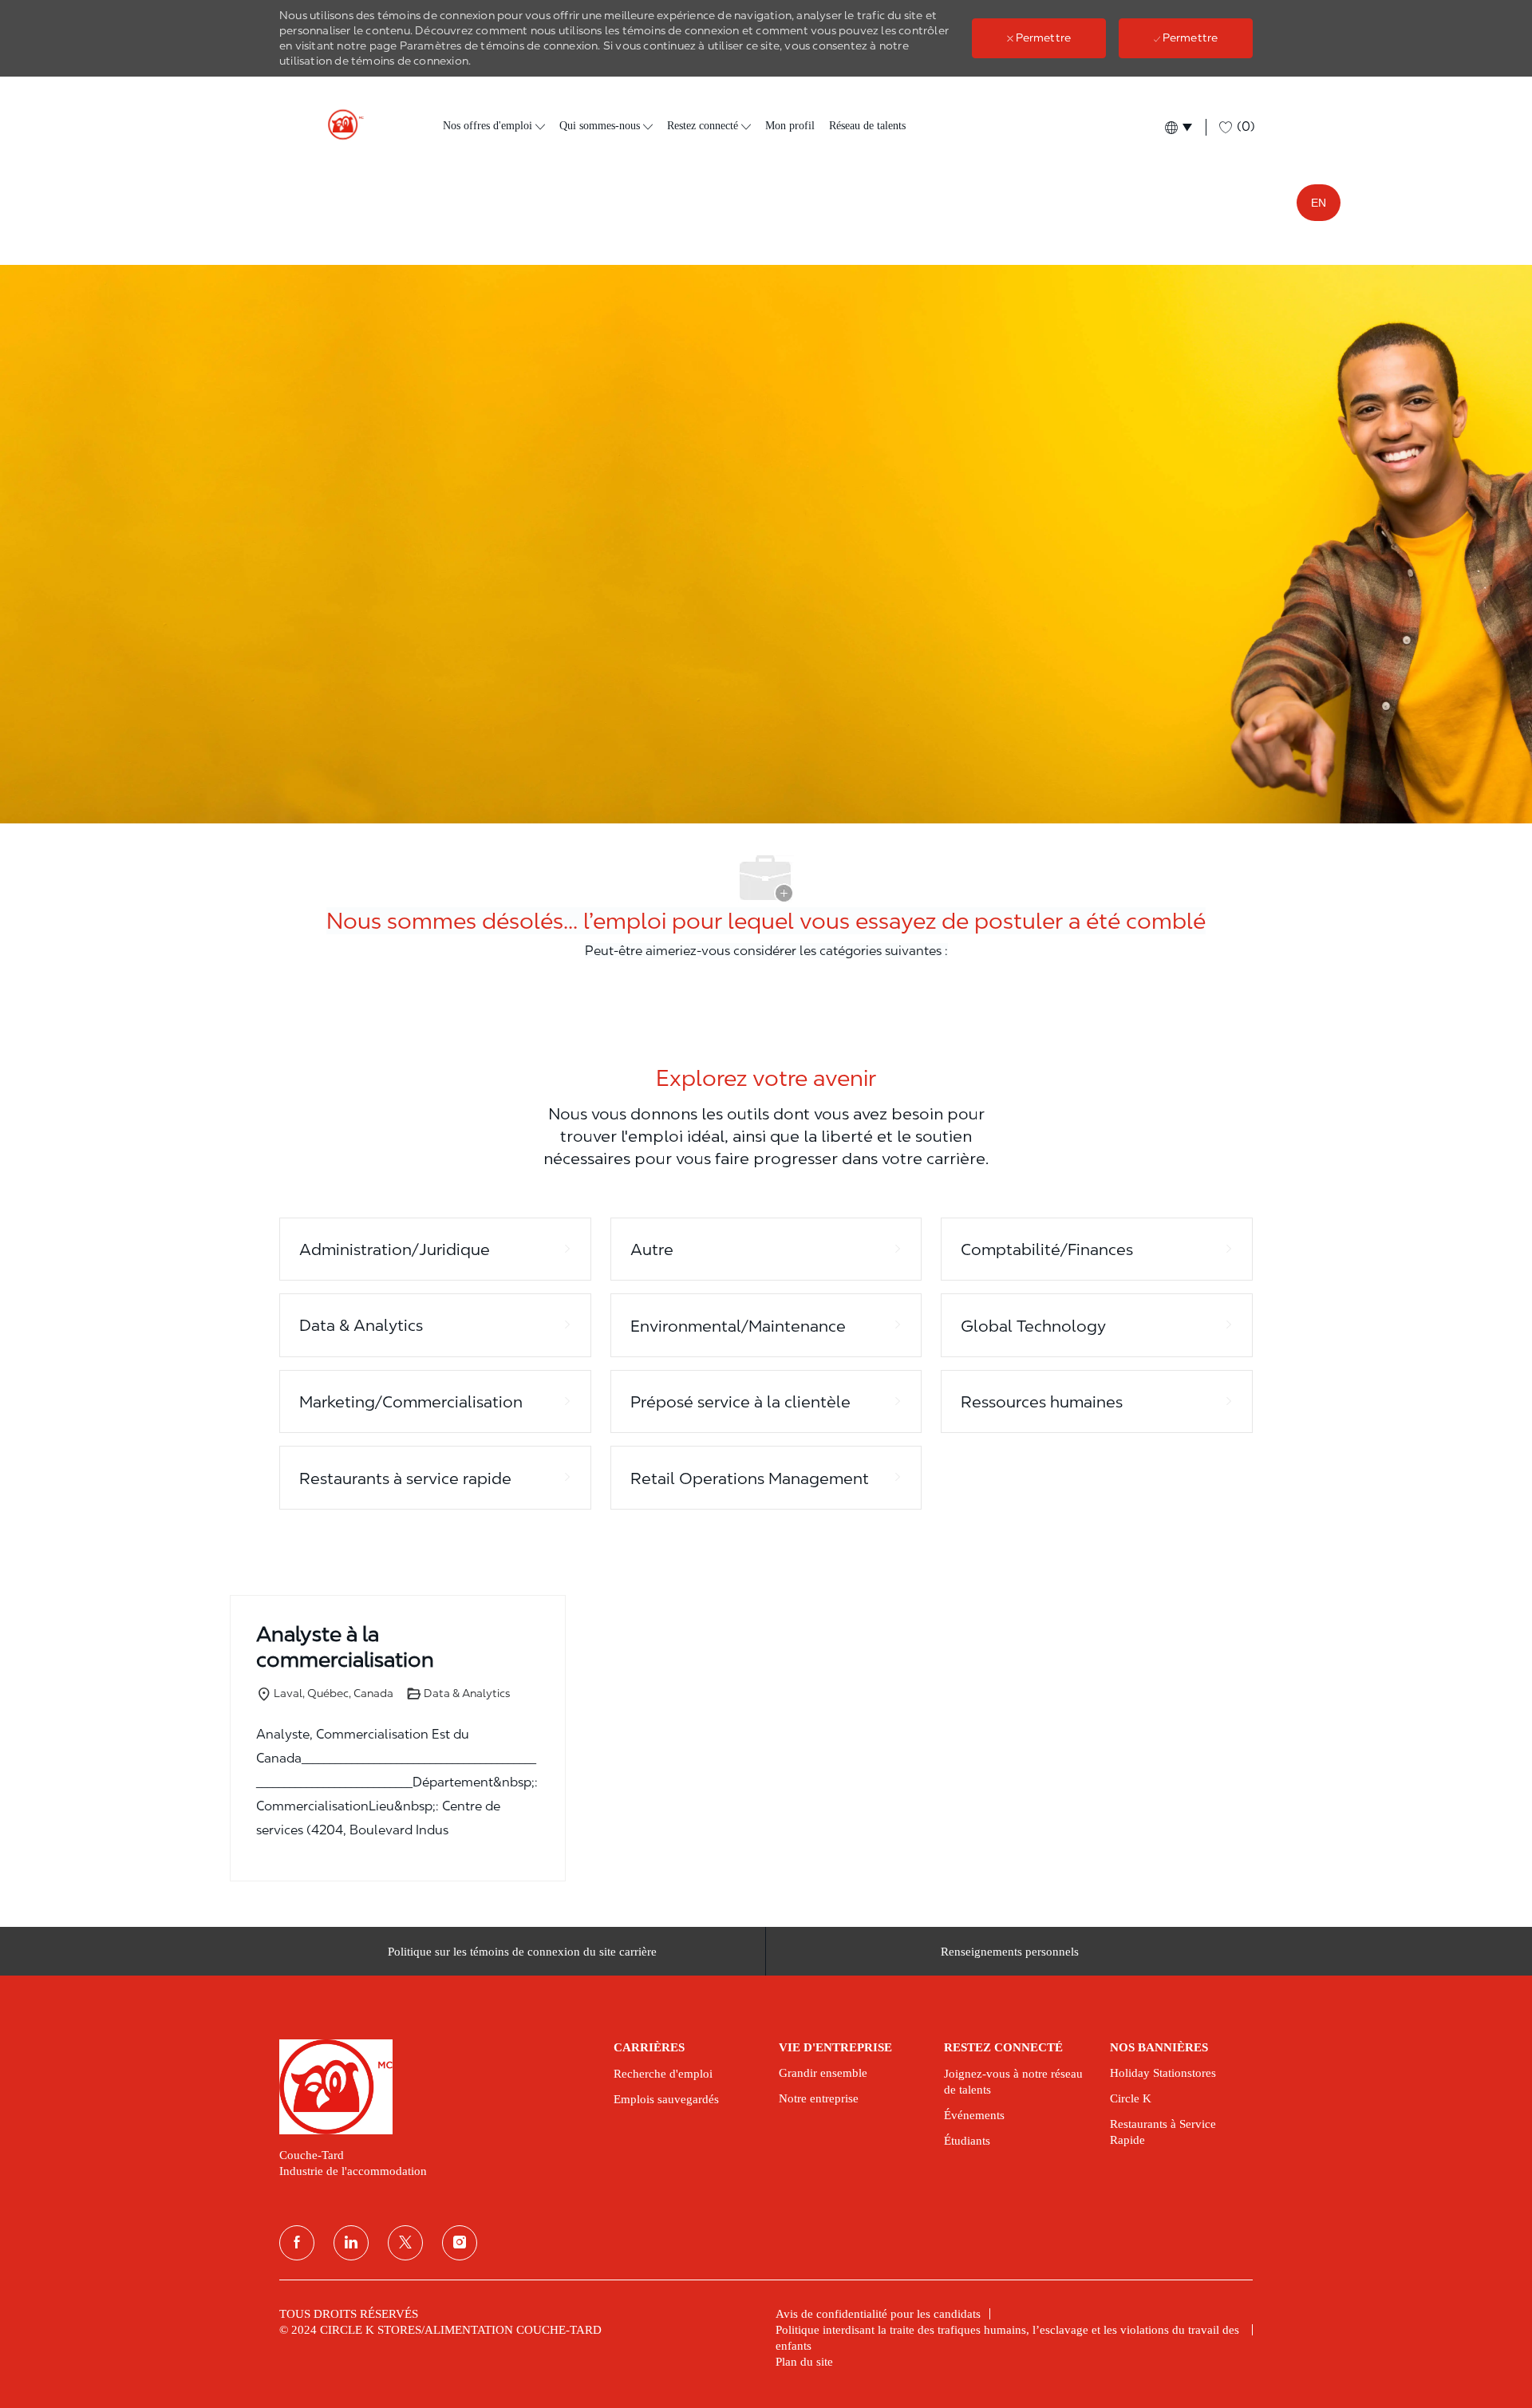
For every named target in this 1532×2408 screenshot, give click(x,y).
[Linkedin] (351, 2243)
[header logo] (339, 125)
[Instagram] (460, 2243)
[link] (435, 2086)
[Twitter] (405, 2243)
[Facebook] (297, 2243)
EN (1319, 203)
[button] (1177, 127)
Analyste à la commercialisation (345, 1647)
